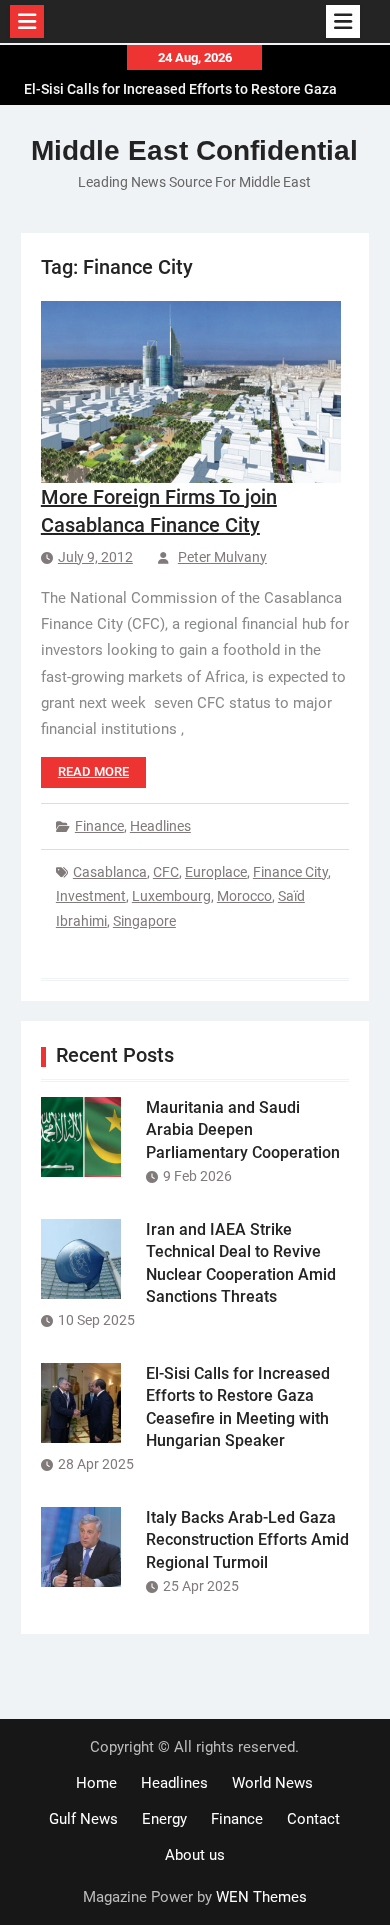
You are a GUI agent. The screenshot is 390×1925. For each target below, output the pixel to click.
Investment (91, 896)
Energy (164, 1819)
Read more (93, 771)
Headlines (160, 826)
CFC (166, 872)
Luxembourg (171, 896)
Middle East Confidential (194, 150)
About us (195, 1855)
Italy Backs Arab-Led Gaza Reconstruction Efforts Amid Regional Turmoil (247, 1540)
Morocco (244, 896)
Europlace (216, 872)
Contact (313, 1819)
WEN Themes (261, 1897)
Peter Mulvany (222, 557)
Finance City (290, 872)
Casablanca (110, 872)
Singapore (144, 921)
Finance (99, 826)
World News (272, 1783)
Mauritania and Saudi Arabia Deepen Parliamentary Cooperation (243, 1130)
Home (96, 1783)
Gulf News (83, 1819)
